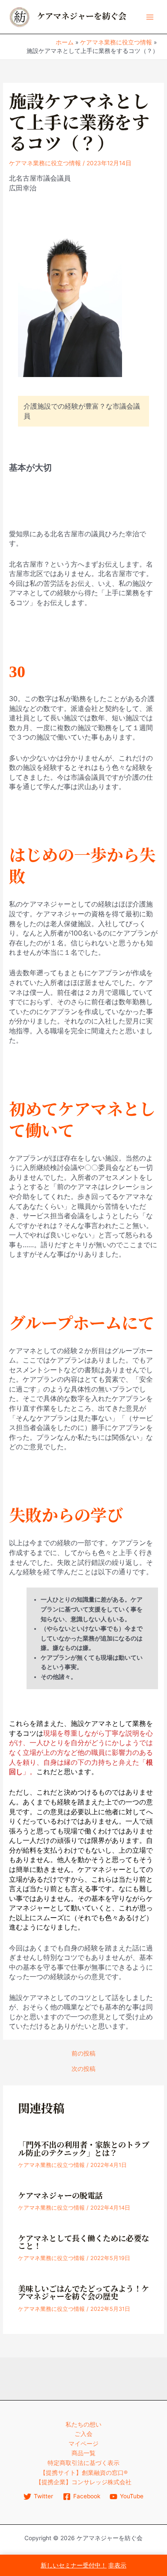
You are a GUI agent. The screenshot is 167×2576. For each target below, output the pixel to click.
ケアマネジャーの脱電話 (60, 2196)
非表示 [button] (117, 2565)
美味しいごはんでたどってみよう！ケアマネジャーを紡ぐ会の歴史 (83, 2293)
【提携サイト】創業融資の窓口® (84, 2473)
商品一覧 (83, 2453)
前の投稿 (83, 2054)
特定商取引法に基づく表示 (83, 2463)
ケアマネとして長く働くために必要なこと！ (83, 2243)
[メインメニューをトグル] (150, 17)
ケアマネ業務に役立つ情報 (45, 163)
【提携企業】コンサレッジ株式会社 (83, 2482)
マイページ (83, 2444)
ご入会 (83, 2434)
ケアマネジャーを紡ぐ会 (82, 16)
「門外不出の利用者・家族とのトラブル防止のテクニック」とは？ (83, 2149)
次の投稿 (83, 2069)
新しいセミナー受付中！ (74, 2565)
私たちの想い (83, 2424)
